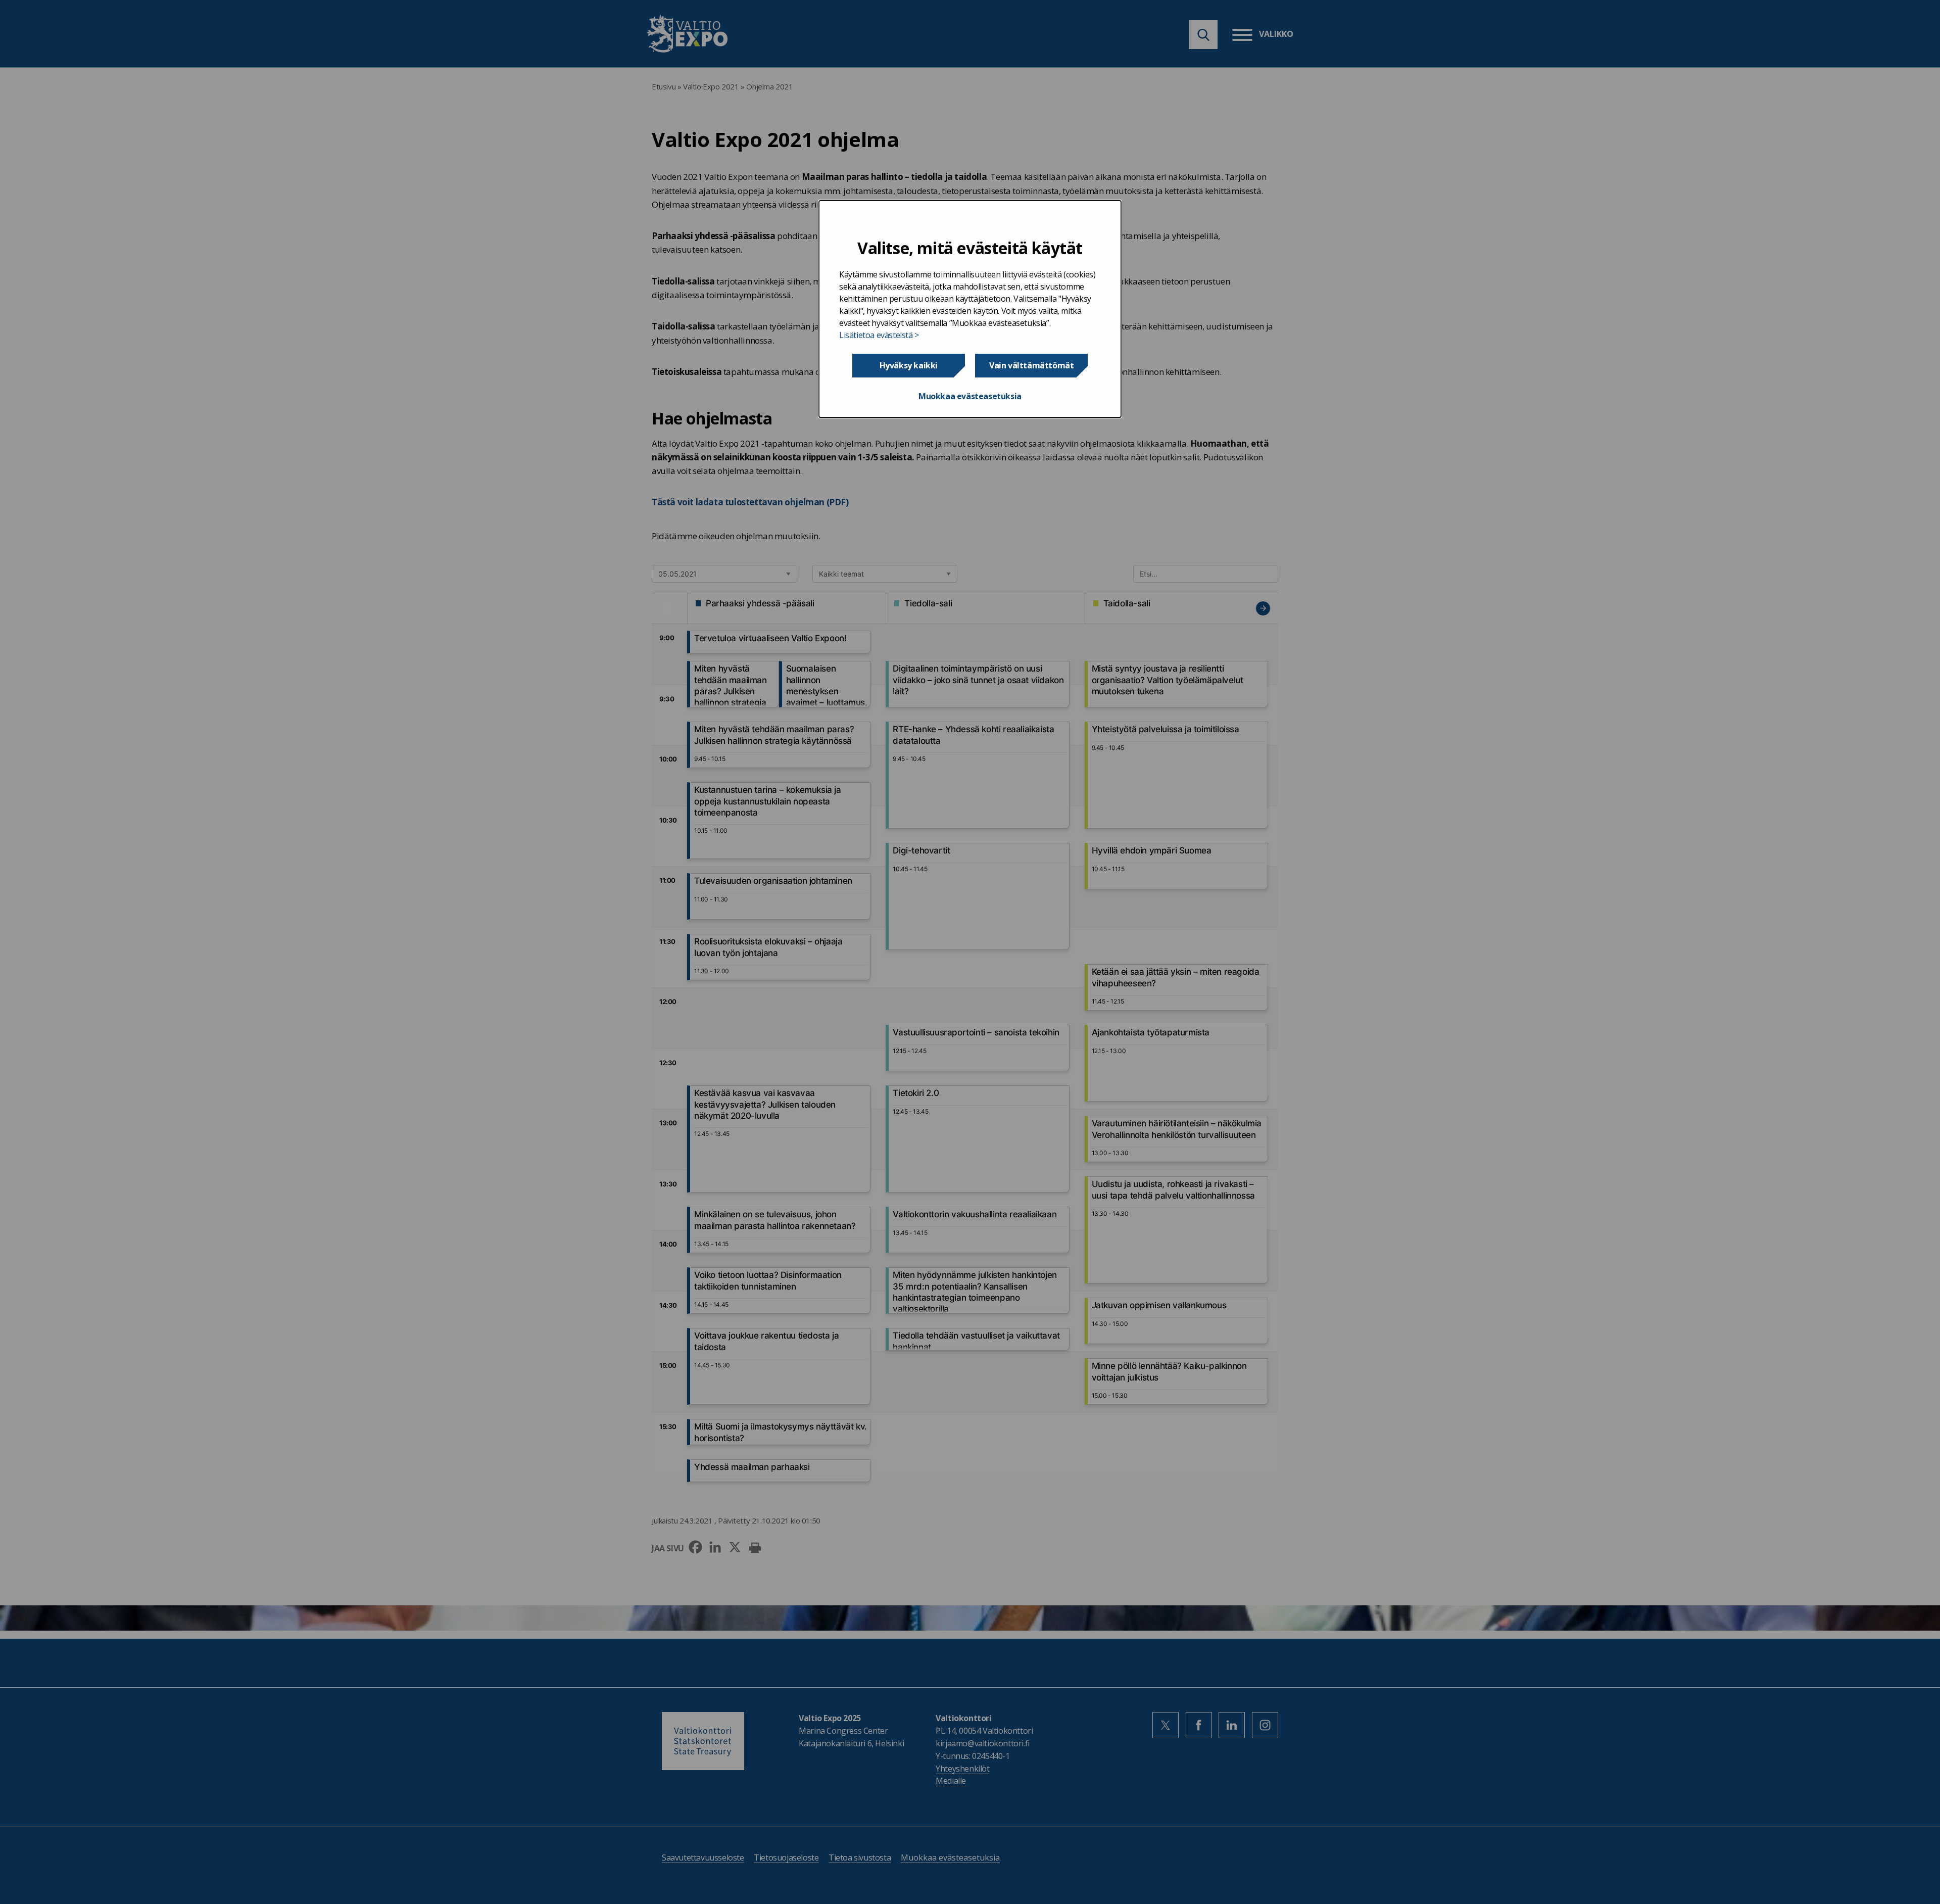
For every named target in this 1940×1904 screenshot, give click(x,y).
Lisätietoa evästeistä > (879, 335)
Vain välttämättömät (1031, 365)
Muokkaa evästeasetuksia (970, 396)
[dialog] (970, 309)
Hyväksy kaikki (909, 365)
